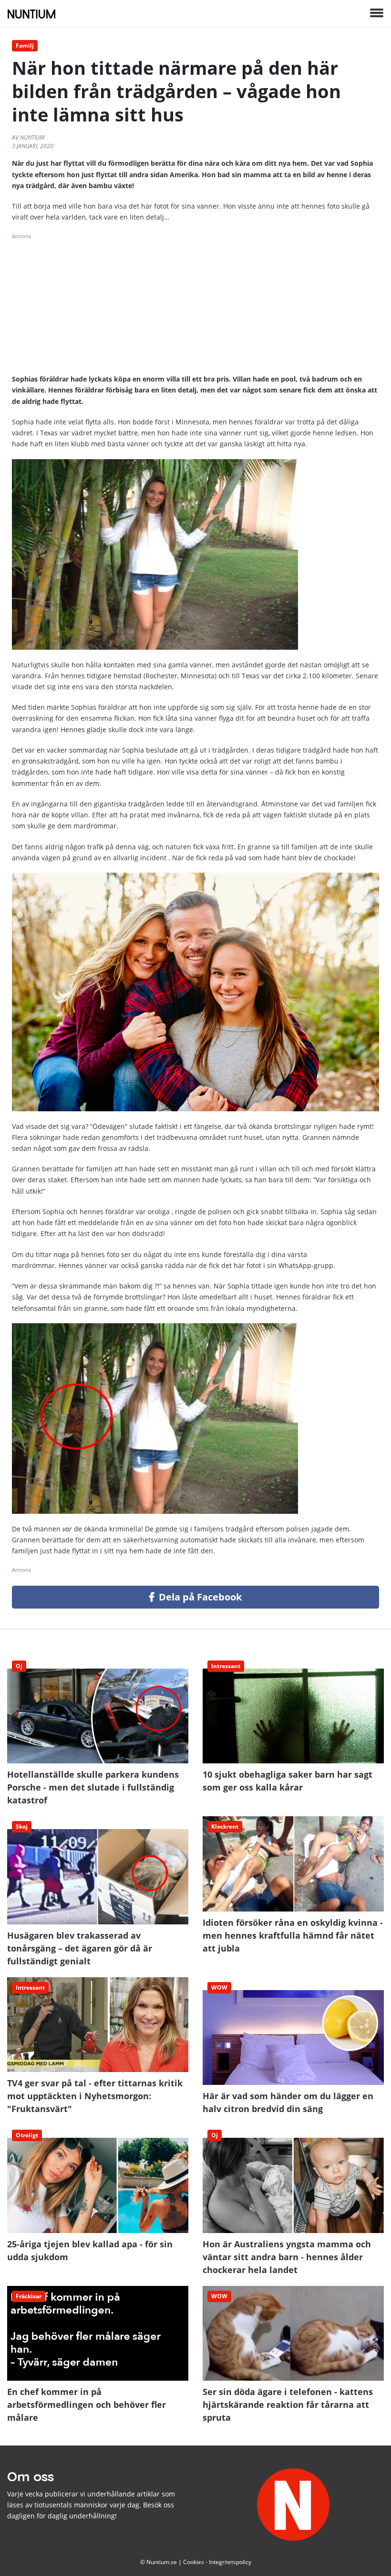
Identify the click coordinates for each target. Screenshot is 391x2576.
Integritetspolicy (230, 2562)
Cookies (194, 2562)
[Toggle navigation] (377, 14)
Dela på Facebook (199, 1597)
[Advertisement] (195, 307)
